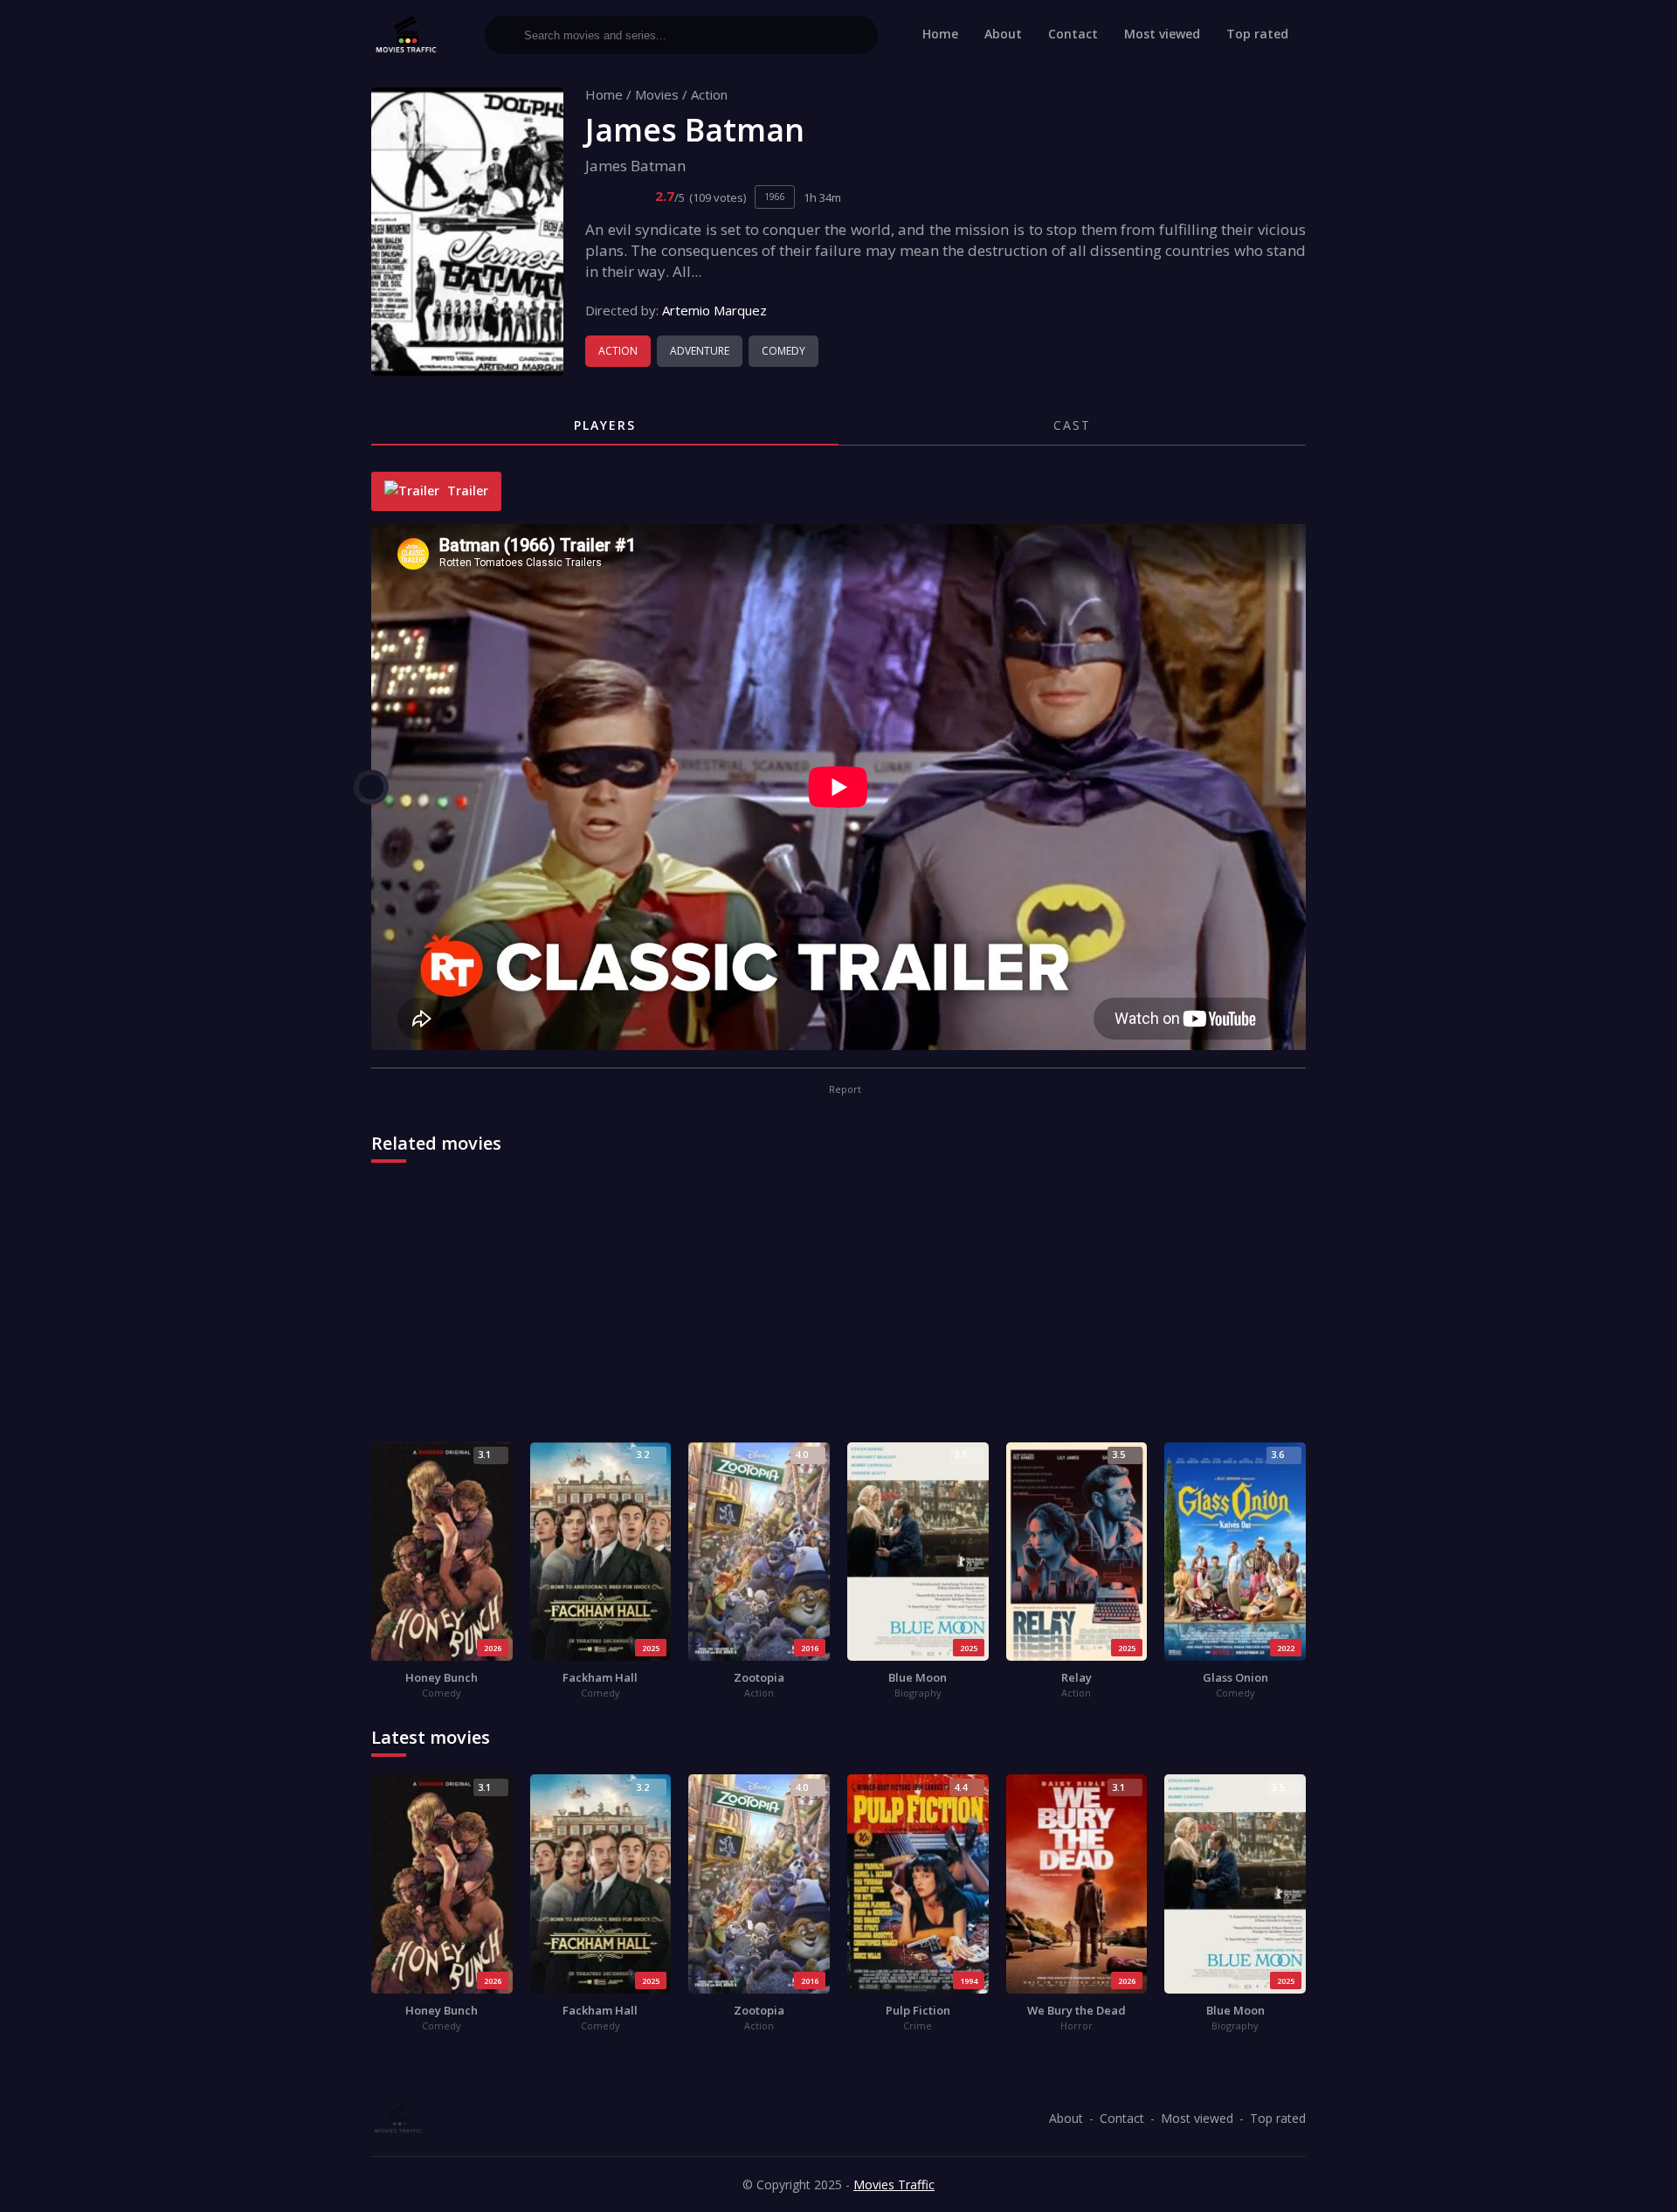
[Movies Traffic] (406, 35)
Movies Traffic (894, 2184)
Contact (1073, 34)
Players (605, 425)
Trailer (466, 491)
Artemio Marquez (714, 310)
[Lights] (371, 787)
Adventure (700, 351)
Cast (1072, 425)
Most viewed (1162, 34)
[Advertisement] (838, 1311)
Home (940, 34)
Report (844, 1089)
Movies (657, 94)
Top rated (1257, 34)
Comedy (783, 351)
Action (709, 94)
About (1003, 34)
